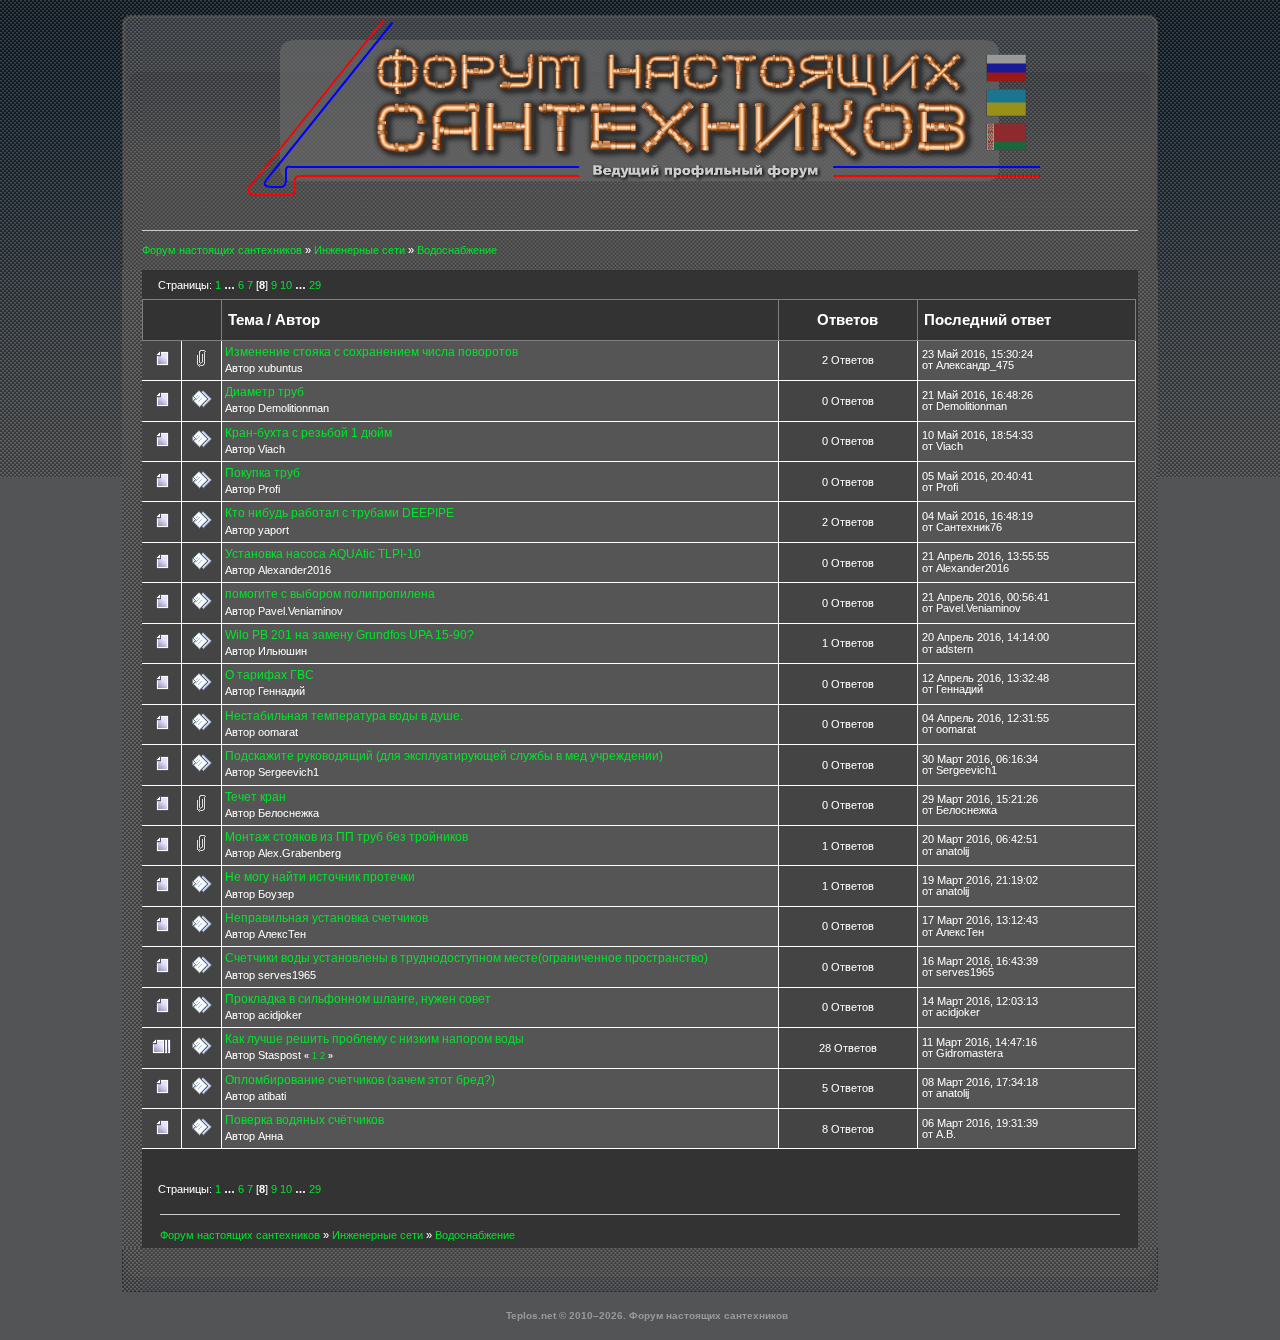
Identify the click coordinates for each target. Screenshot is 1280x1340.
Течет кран (255, 797)
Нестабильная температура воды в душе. (344, 716)
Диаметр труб (264, 392)
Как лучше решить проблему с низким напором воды (374, 1039)
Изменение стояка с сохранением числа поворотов (371, 352)
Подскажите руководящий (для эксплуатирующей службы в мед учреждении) (444, 756)
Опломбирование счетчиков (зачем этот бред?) (360, 1080)
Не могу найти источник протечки (320, 877)
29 (315, 285)
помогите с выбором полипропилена (330, 594)
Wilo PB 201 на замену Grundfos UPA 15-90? (349, 635)
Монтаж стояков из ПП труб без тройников (346, 837)
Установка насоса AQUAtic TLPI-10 (323, 554)
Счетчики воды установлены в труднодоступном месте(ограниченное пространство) (466, 958)
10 (286, 285)
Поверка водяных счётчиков (304, 1120)
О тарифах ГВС (269, 675)
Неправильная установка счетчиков (326, 918)
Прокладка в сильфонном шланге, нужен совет (358, 999)
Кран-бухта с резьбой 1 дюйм (308, 433)
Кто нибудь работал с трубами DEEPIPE (339, 513)
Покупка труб (262, 473)
